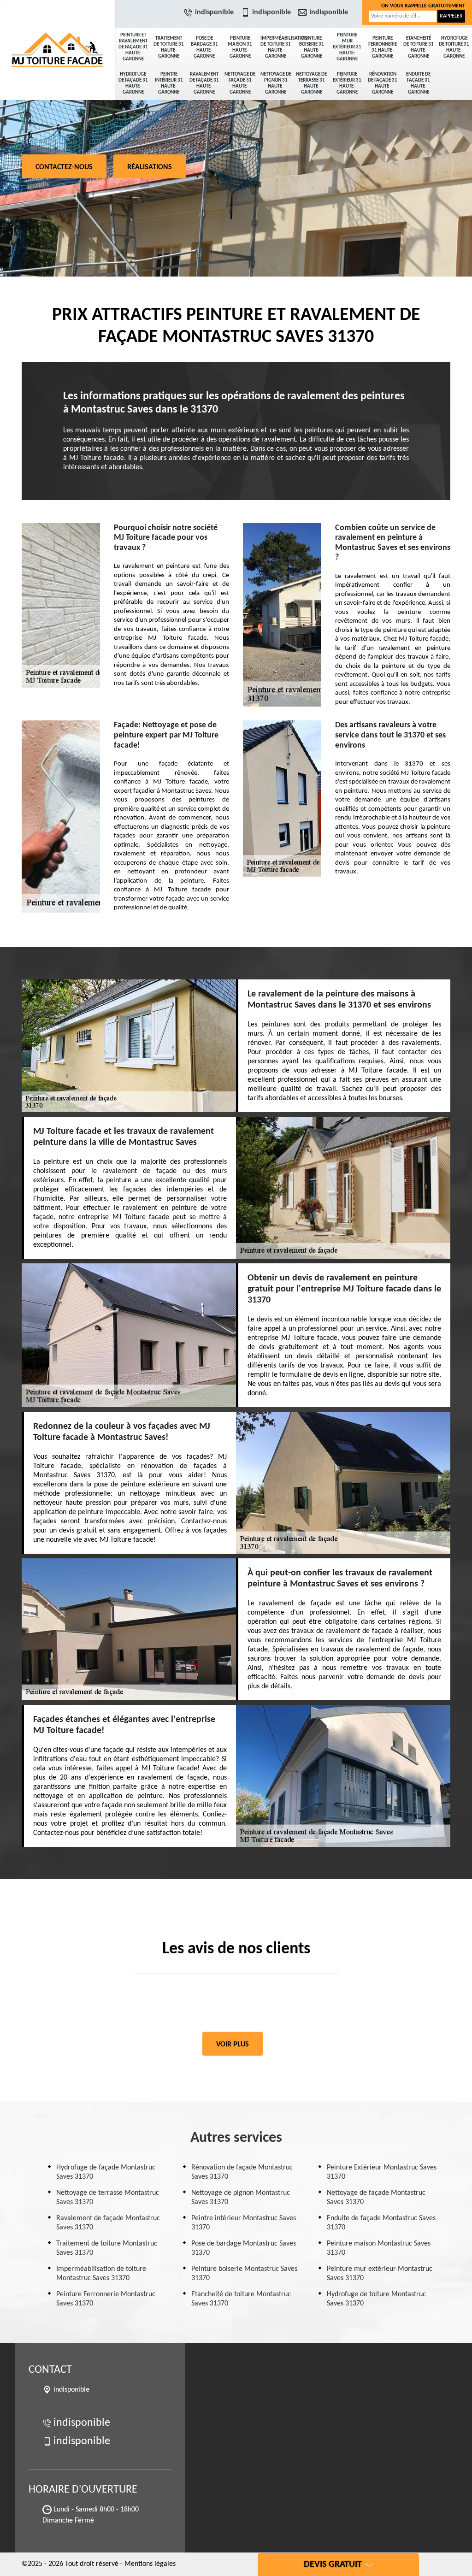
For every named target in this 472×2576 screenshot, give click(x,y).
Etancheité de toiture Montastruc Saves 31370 (241, 2299)
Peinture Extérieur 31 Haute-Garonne (347, 83)
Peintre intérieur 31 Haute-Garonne (169, 83)
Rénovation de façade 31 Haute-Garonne (383, 83)
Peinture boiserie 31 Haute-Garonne (312, 47)
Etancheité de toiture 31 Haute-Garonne (419, 47)
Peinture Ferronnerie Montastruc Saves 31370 (106, 2299)
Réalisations (150, 167)
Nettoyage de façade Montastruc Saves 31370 (376, 2198)
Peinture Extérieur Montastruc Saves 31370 (382, 2172)
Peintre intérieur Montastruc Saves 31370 (244, 2223)
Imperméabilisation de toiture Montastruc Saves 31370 (101, 2274)
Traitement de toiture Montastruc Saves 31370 (107, 2248)
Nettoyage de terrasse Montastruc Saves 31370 (108, 2198)
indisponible (214, 12)
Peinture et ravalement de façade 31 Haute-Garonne (133, 47)
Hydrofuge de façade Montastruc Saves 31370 (106, 2172)
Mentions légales (150, 2564)
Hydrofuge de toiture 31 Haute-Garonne (454, 47)
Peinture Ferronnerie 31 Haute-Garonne (383, 47)
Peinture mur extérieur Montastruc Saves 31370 (380, 2274)
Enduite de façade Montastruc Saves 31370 (381, 2223)
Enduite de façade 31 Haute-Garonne (418, 83)
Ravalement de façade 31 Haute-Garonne (204, 83)
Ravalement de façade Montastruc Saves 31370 (108, 2223)
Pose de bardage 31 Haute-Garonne (204, 47)
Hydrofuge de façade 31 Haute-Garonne (133, 83)
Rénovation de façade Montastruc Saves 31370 (242, 2172)
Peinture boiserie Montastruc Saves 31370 (244, 2274)
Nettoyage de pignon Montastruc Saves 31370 (241, 2198)
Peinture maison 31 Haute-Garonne (240, 47)
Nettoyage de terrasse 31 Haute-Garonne (311, 83)
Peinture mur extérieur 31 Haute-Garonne (347, 47)
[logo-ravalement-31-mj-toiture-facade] (58, 32)
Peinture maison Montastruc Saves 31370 (379, 2248)
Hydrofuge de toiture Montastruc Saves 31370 (376, 2299)
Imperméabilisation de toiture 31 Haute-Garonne (277, 47)
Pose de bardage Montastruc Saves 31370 (244, 2248)
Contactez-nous (64, 167)
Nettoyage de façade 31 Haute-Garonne (240, 83)
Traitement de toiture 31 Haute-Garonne (169, 47)
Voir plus (233, 2045)
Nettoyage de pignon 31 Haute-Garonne (276, 83)
